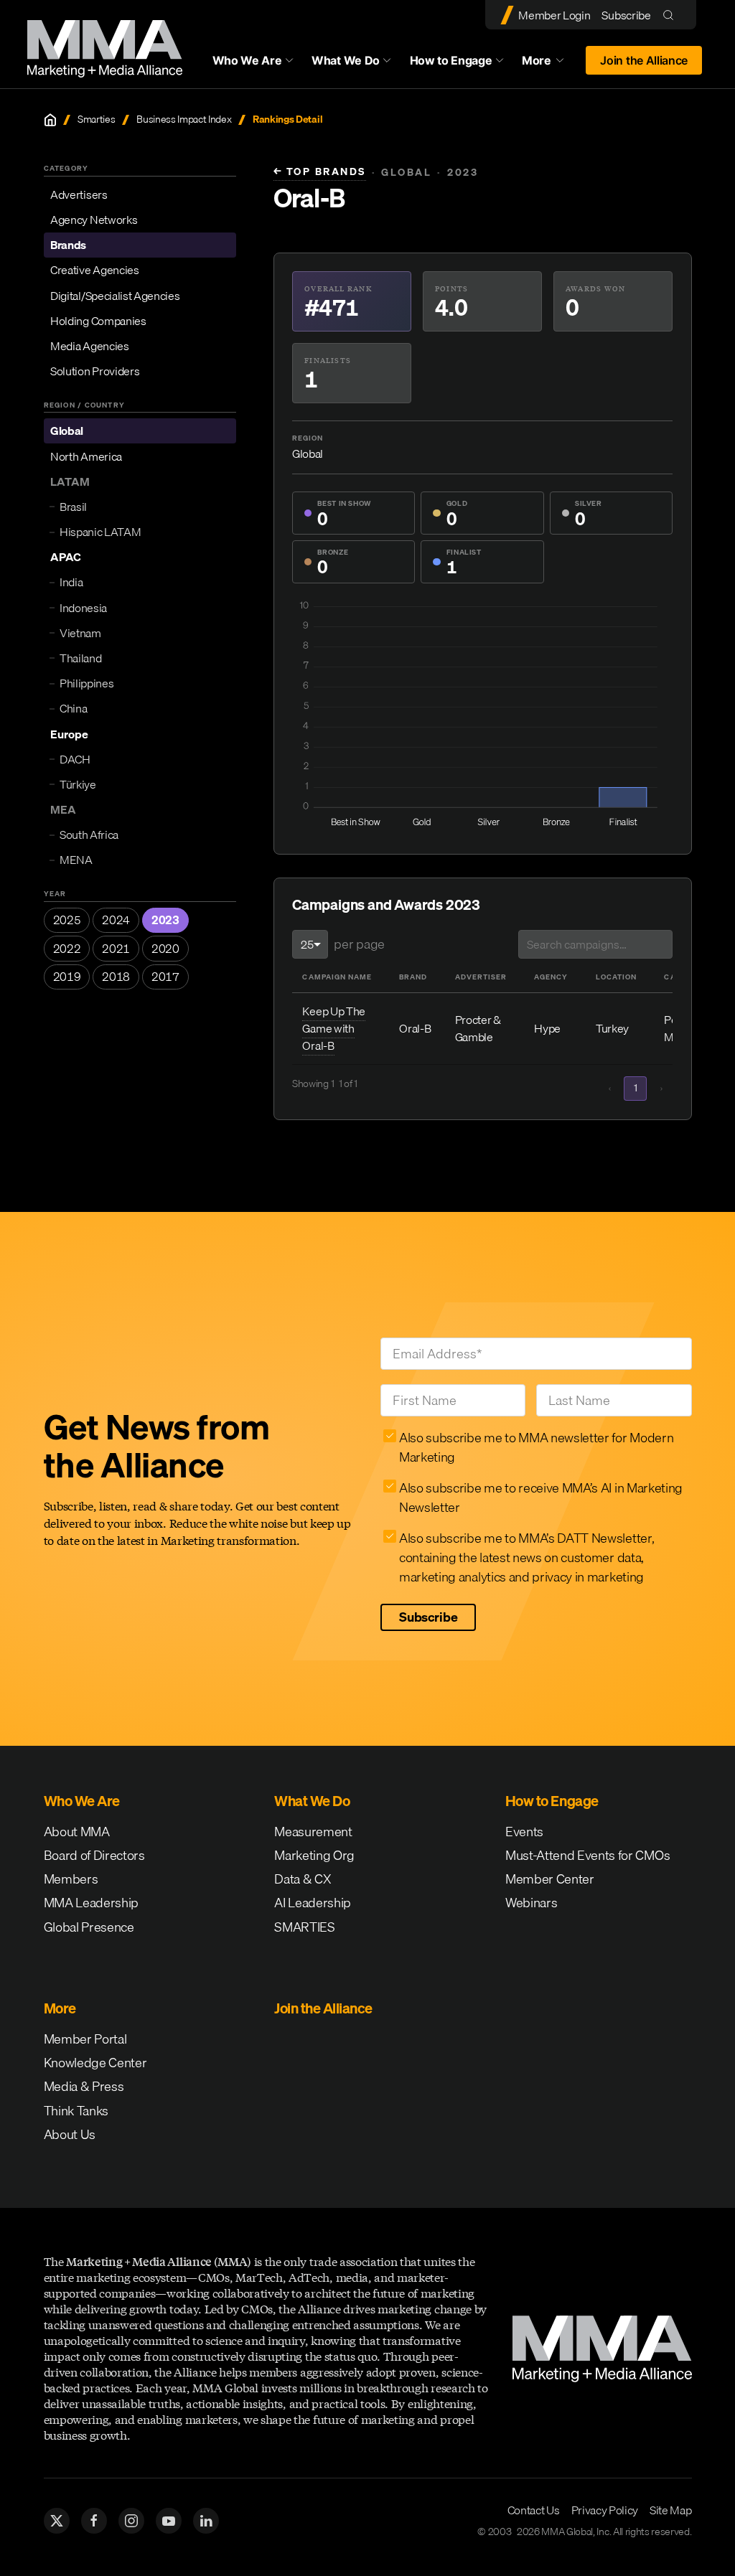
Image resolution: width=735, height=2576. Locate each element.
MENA (76, 860)
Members (71, 1879)
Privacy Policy (605, 2510)
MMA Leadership (92, 1903)
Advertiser (481, 977)
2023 (165, 920)
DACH (75, 759)
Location (616, 977)
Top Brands (320, 172)
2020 (165, 949)
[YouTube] (169, 2521)
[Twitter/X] (57, 2521)
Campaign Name (337, 977)
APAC (66, 557)
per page (359, 944)
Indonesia (83, 608)
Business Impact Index (184, 119)
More (550, 64)
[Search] (671, 15)
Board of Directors (94, 1855)
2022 (67, 949)
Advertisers (79, 194)
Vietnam (80, 633)
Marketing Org (314, 1855)
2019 (67, 977)
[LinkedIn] (206, 2521)
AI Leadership (313, 1903)
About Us (70, 2134)
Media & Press (84, 2086)
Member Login (554, 15)
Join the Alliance (644, 60)
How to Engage (451, 60)
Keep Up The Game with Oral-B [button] (333, 1028)
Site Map (670, 2510)
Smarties (96, 119)
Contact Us (534, 2510)
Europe (69, 734)
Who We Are (247, 60)
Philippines (86, 683)
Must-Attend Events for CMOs (587, 1855)
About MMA (77, 1832)
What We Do (346, 60)
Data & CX (303, 1879)
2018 (116, 977)
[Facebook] (94, 2521)
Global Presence (89, 1927)
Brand (413, 977)
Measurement (313, 1832)
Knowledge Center (95, 2063)
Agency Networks (94, 220)
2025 (67, 920)
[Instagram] (131, 2521)
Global (67, 431)
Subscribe (626, 15)
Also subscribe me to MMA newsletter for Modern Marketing (536, 1447)
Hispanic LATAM (100, 532)
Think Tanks (76, 2111)
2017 (165, 977)
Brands (68, 245)
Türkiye (78, 784)
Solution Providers (95, 371)
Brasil (73, 507)
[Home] (50, 120)
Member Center (550, 1879)
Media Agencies (90, 346)
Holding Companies (98, 321)
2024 (116, 920)
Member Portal (85, 2039)
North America (86, 456)
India (71, 582)
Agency (551, 977)
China (73, 708)
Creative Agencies (95, 270)
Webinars (531, 1903)
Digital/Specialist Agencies (115, 296)
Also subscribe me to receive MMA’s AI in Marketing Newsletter (541, 1498)
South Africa (89, 835)
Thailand (80, 658)
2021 (116, 949)
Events (524, 1832)
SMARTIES (304, 1927)
